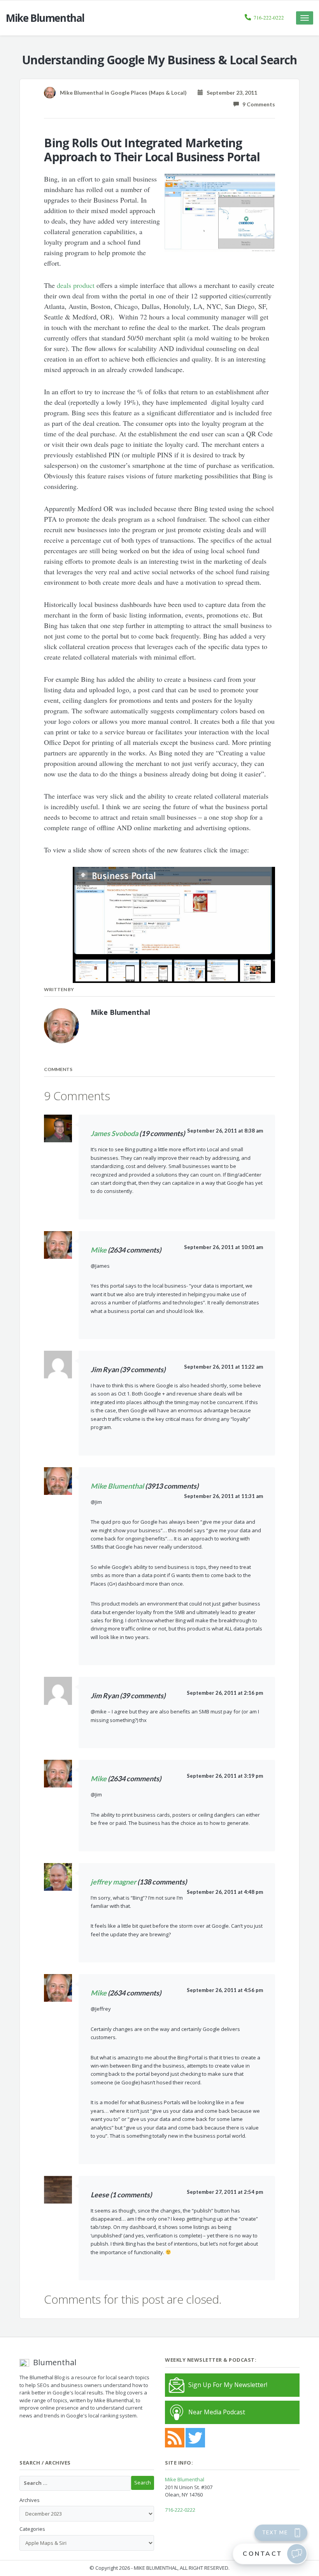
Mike (99, 1250)
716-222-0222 (269, 18)
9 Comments (257, 104)
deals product (76, 285)
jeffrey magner (113, 1882)
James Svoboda (114, 1133)
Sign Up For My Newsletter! (228, 2385)
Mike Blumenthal (117, 1486)
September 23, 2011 (230, 93)
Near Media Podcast (217, 2412)
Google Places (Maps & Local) (149, 93)
